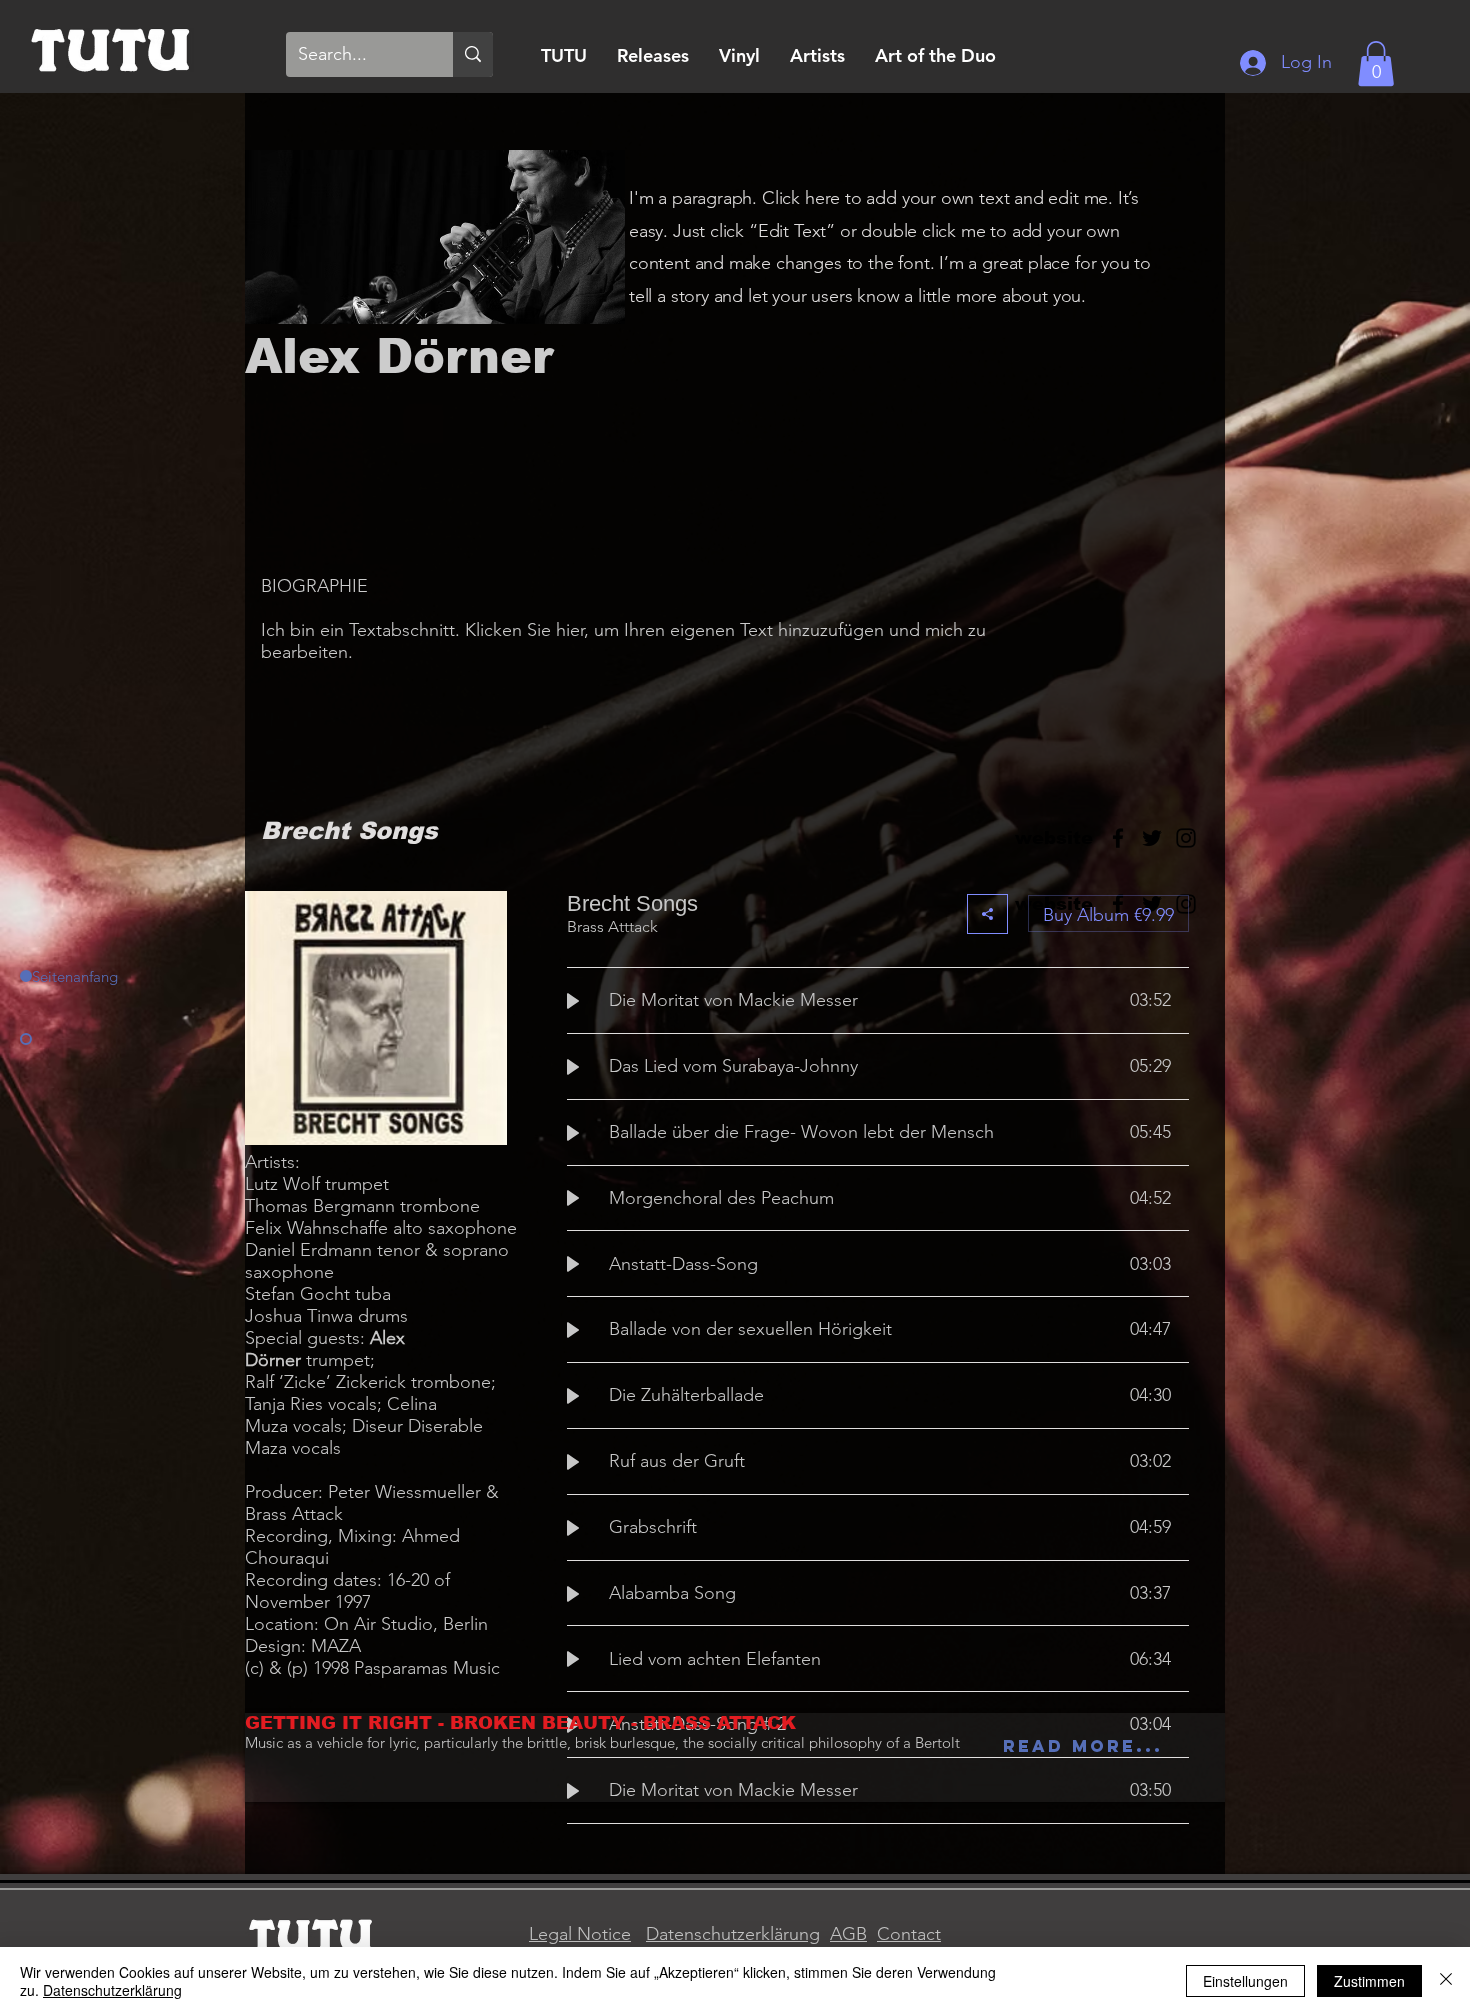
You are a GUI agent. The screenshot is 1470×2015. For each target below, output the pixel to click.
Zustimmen (1369, 1981)
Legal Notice (580, 1934)
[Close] (1446, 1981)
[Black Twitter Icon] (1152, 838)
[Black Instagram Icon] (1186, 838)
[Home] (111, 47)
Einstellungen (1245, 1981)
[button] (1376, 63)
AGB (848, 1934)
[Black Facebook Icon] (1118, 838)
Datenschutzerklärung (733, 1934)
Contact (909, 1934)
